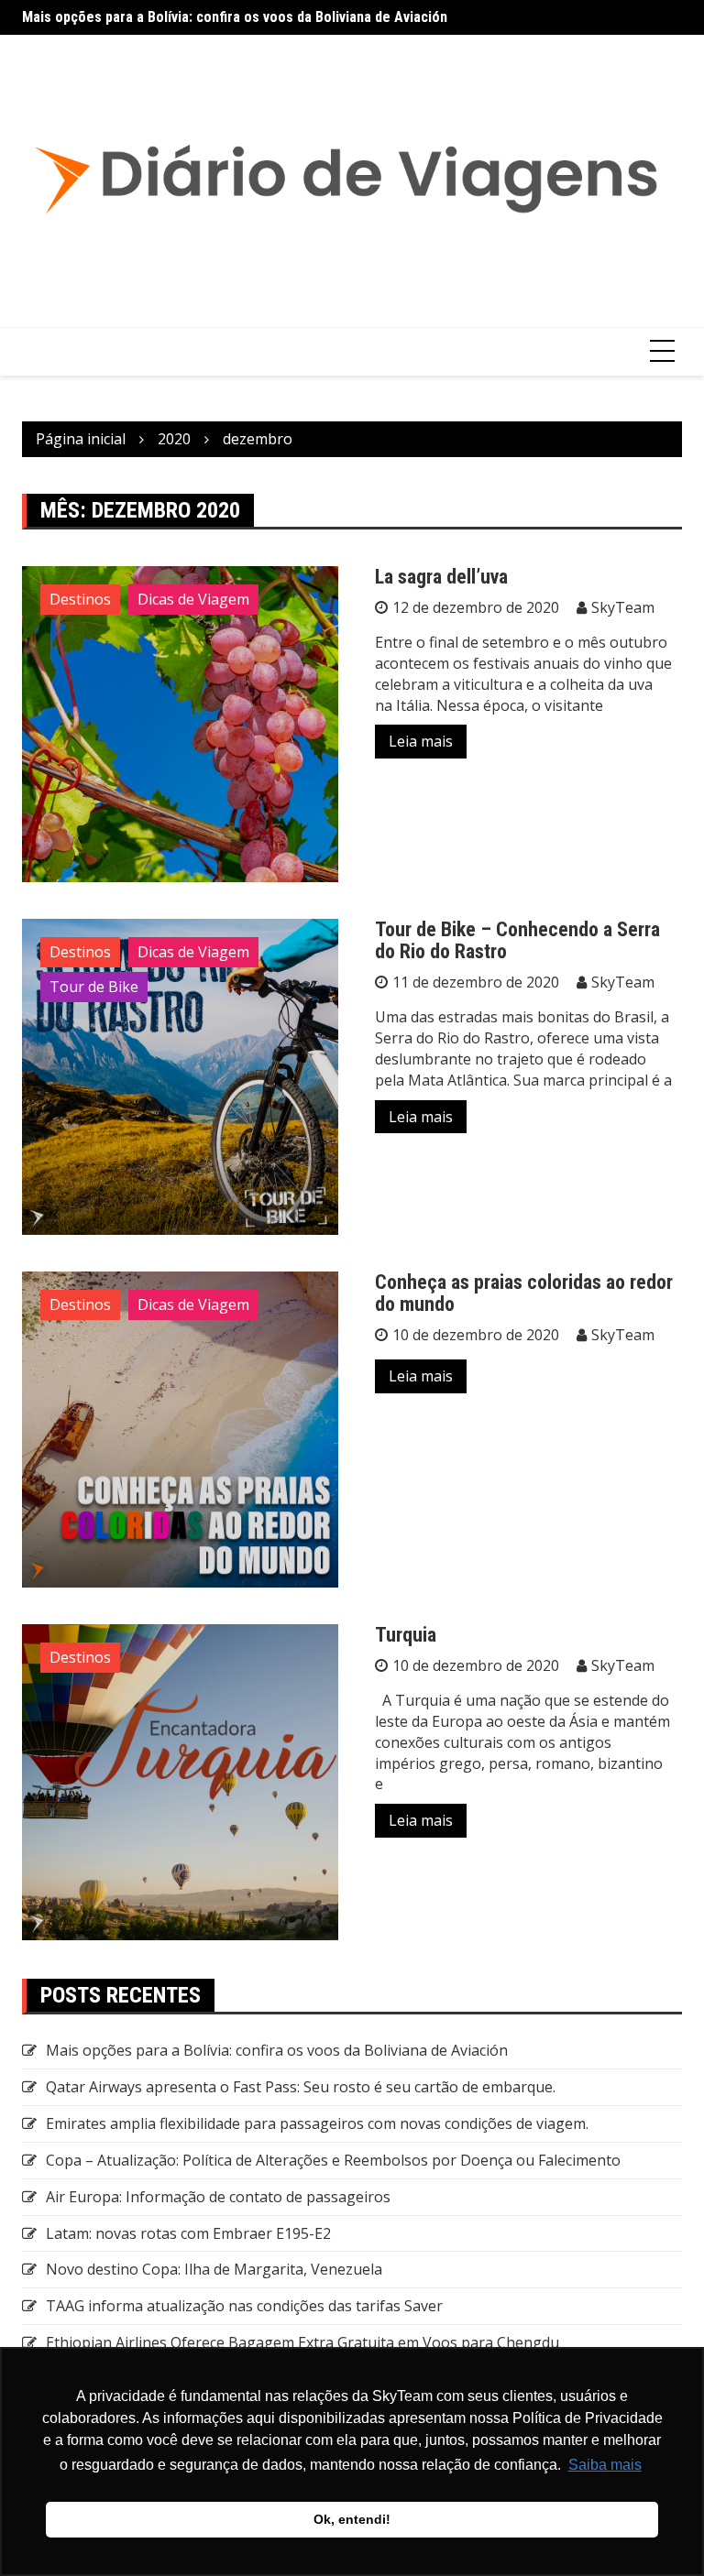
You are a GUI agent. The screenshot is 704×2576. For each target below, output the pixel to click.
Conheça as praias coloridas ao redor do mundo (524, 1293)
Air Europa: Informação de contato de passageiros (218, 2197)
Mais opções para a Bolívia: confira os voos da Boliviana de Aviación (235, 17)
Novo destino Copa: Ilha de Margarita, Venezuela (214, 2269)
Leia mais (421, 741)
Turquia (406, 1635)
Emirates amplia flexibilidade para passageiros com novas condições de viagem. (317, 2123)
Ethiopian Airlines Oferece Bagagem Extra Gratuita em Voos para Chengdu (302, 2342)
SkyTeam (623, 607)
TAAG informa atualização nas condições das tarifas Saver (244, 2306)
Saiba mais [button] (605, 2465)
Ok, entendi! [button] (352, 2519)
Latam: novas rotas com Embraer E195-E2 (188, 2233)
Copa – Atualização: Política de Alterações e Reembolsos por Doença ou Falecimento (333, 2160)
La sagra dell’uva (441, 577)
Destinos (80, 599)
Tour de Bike (94, 987)
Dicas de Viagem (193, 599)
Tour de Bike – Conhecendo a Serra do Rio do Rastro (517, 940)
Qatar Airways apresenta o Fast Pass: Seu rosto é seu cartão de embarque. (301, 2087)
